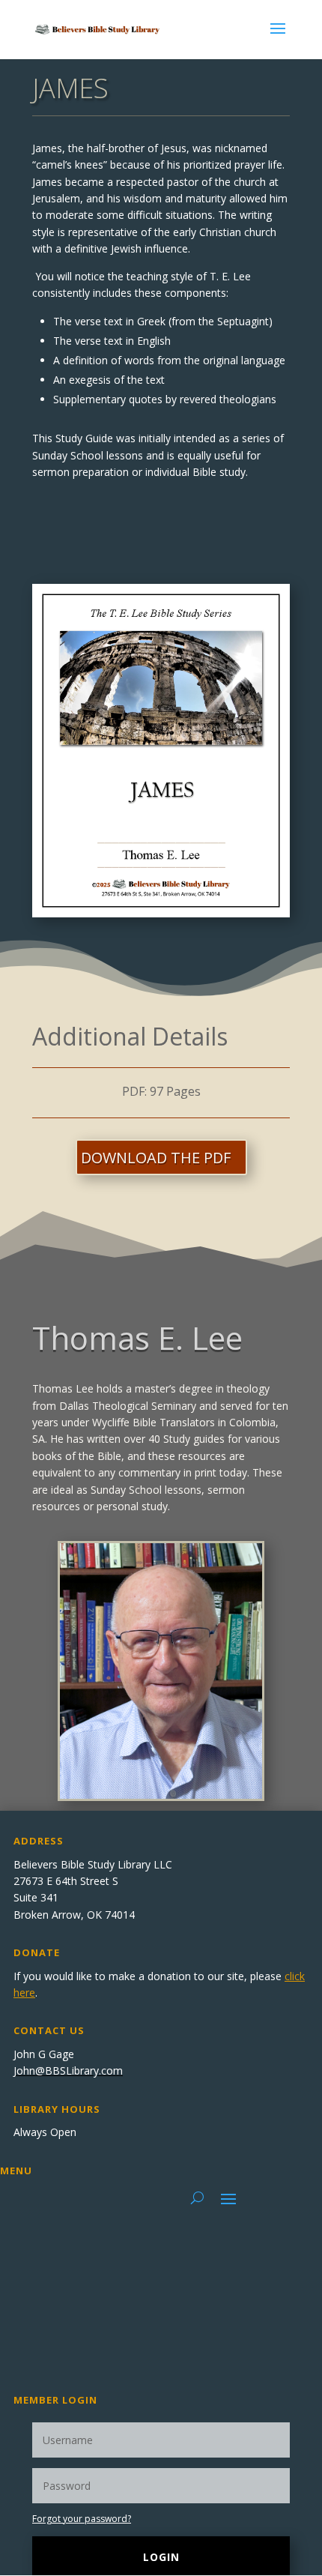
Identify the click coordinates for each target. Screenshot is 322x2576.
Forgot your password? (82, 2519)
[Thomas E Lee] (161, 1795)
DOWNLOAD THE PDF (156, 1158)
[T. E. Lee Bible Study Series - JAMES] (161, 913)
